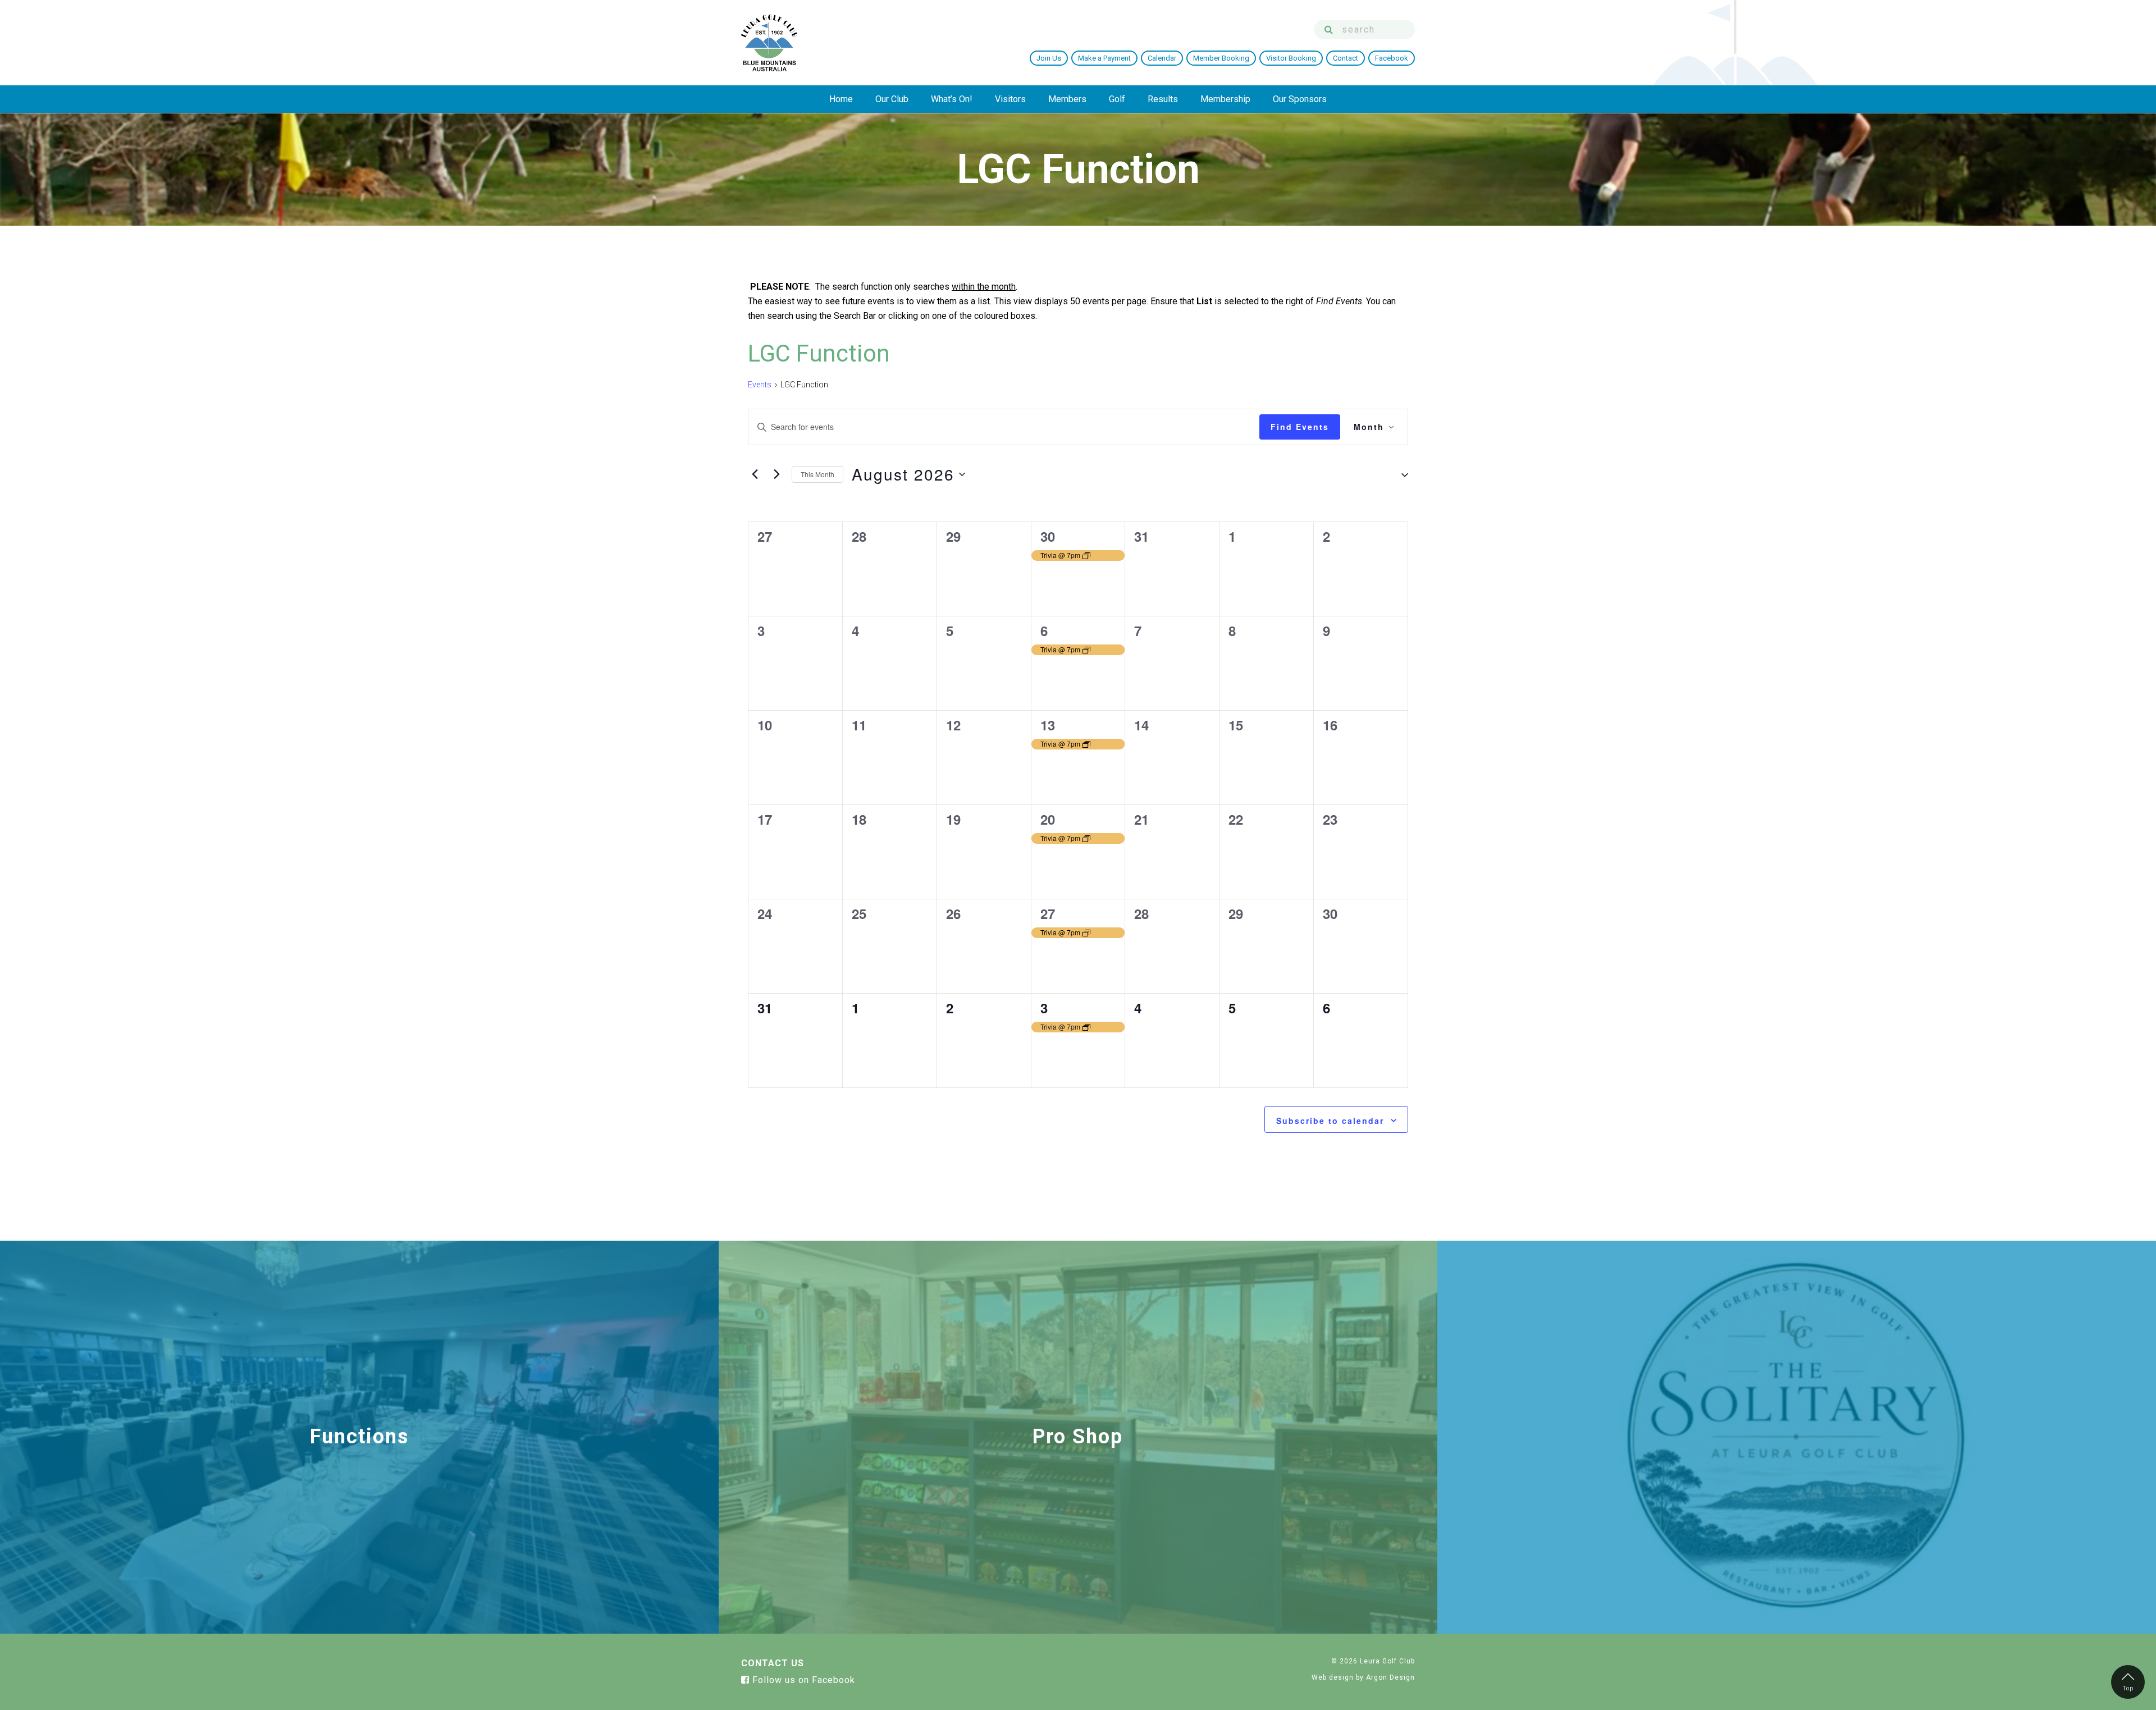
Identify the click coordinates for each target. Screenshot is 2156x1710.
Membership (1225, 99)
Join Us (1049, 58)
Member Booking (1221, 58)
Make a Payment (1104, 58)
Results (1163, 99)
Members (1067, 99)
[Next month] (776, 474)
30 (1048, 536)
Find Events (1300, 427)
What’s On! (952, 99)
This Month (817, 474)
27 (1048, 913)
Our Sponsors (1300, 99)
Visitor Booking (1291, 58)
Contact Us (773, 1663)
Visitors (1010, 99)
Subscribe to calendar (1330, 1121)
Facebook (1392, 58)
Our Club (892, 99)
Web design (1333, 1677)
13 (1048, 725)
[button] (1400, 474)
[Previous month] (755, 474)
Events (760, 385)
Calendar (1162, 58)
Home (841, 99)
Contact (1346, 58)
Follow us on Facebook (802, 1680)
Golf (1117, 99)
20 (1048, 819)
